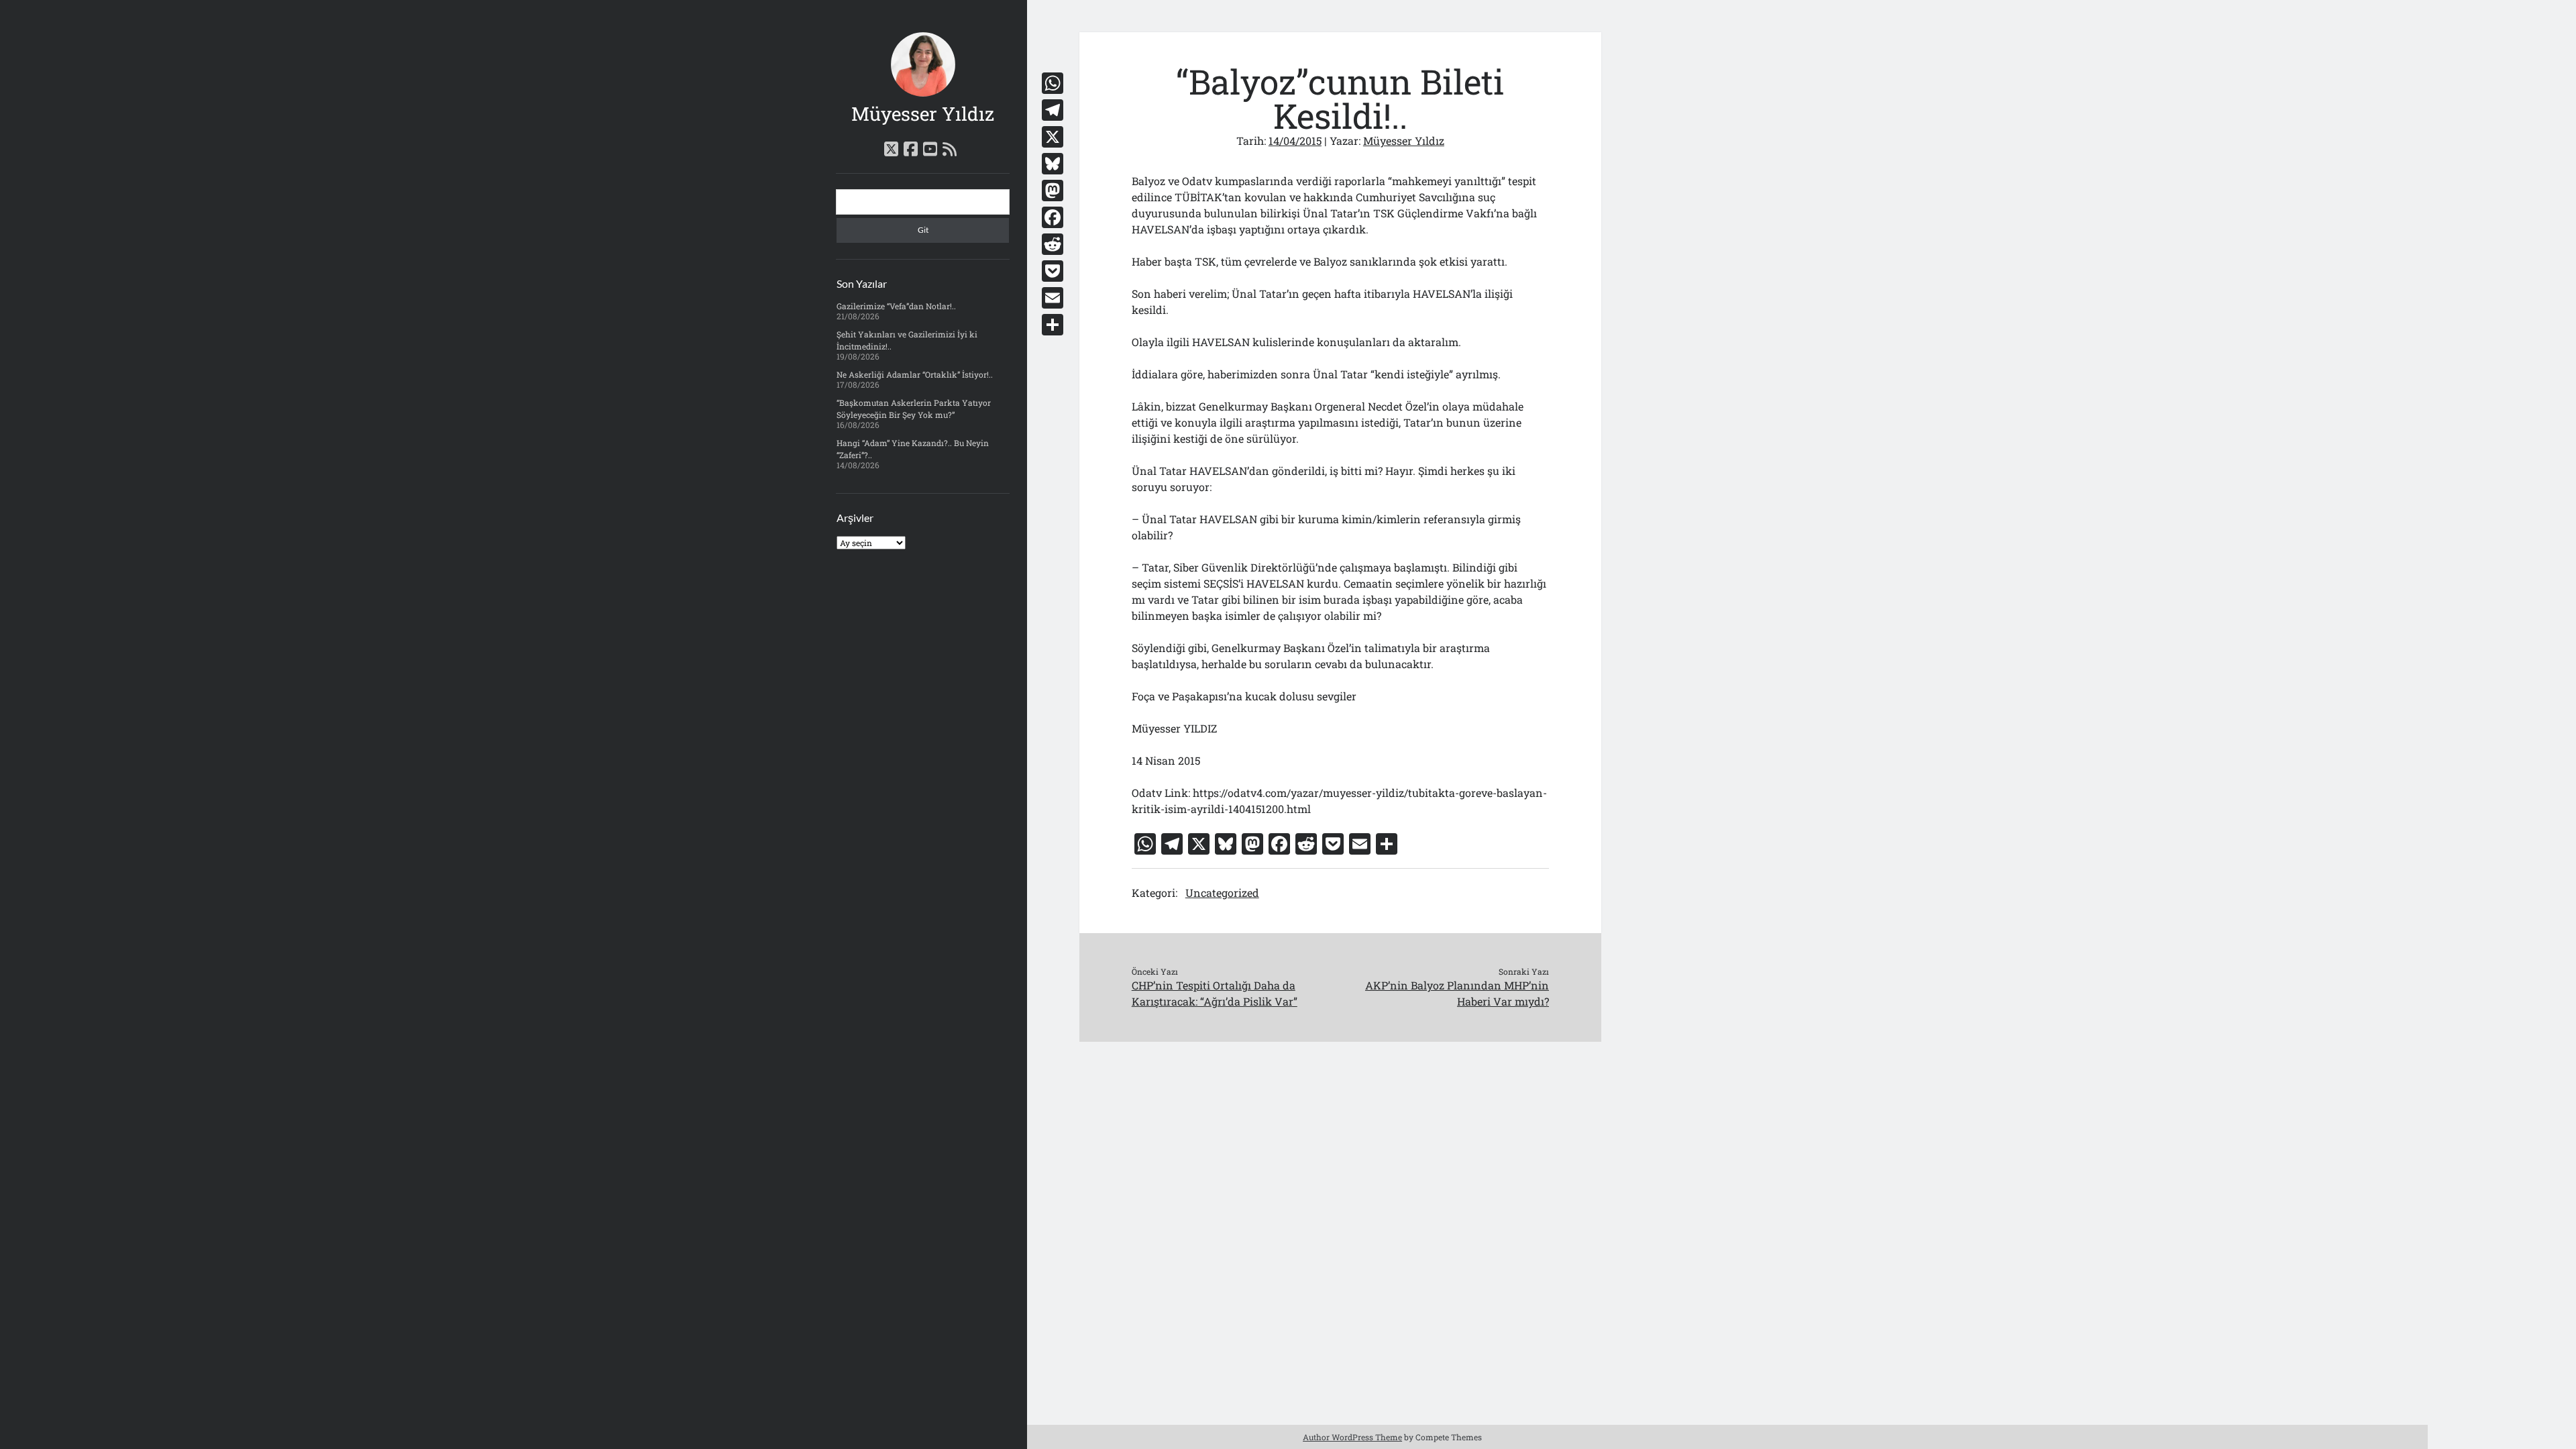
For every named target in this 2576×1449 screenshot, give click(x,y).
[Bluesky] (1053, 164)
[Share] (1053, 325)
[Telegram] (1053, 110)
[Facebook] (1053, 217)
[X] (1053, 137)
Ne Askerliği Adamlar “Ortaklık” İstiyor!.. (915, 374)
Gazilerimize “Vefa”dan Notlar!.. (896, 306)
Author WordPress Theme (1352, 1437)
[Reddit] (1053, 244)
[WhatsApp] (1053, 83)
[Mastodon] (1053, 191)
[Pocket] (1053, 271)
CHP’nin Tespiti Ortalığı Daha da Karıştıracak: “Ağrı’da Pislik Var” (1215, 993)
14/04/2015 (1295, 141)
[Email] (1053, 298)
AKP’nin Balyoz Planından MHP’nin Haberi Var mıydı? (1457, 993)
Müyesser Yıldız (923, 114)
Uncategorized (1222, 893)
